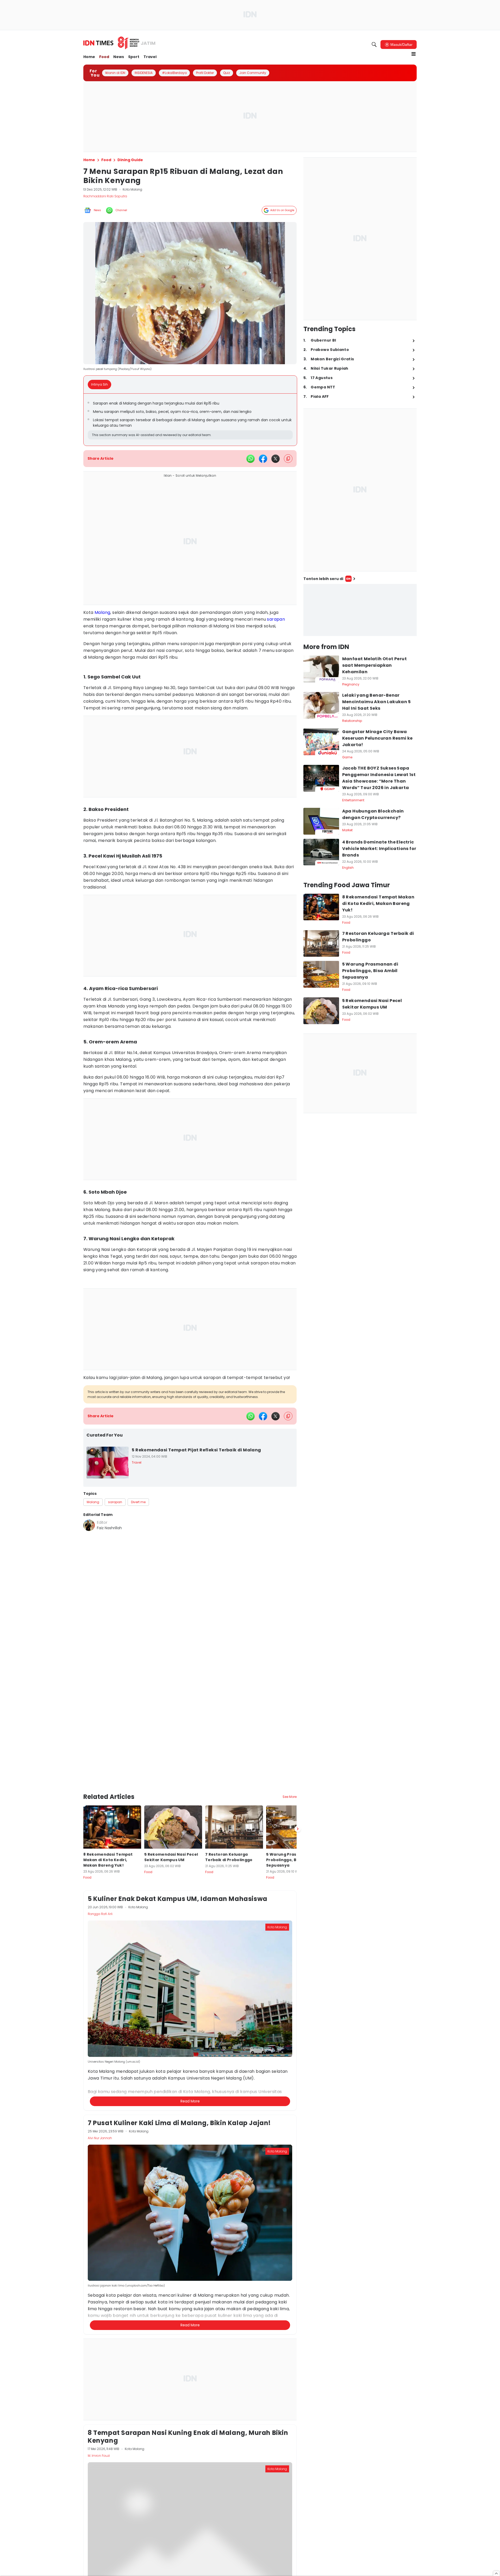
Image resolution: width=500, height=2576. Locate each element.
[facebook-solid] (263, 459)
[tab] (101, 385)
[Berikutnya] (298, 1829)
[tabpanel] (190, 420)
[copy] (288, 459)
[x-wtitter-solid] (276, 459)
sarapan (276, 619)
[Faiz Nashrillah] (89, 1525)
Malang (102, 612)
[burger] (414, 54)
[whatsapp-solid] (251, 459)
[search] (374, 45)
